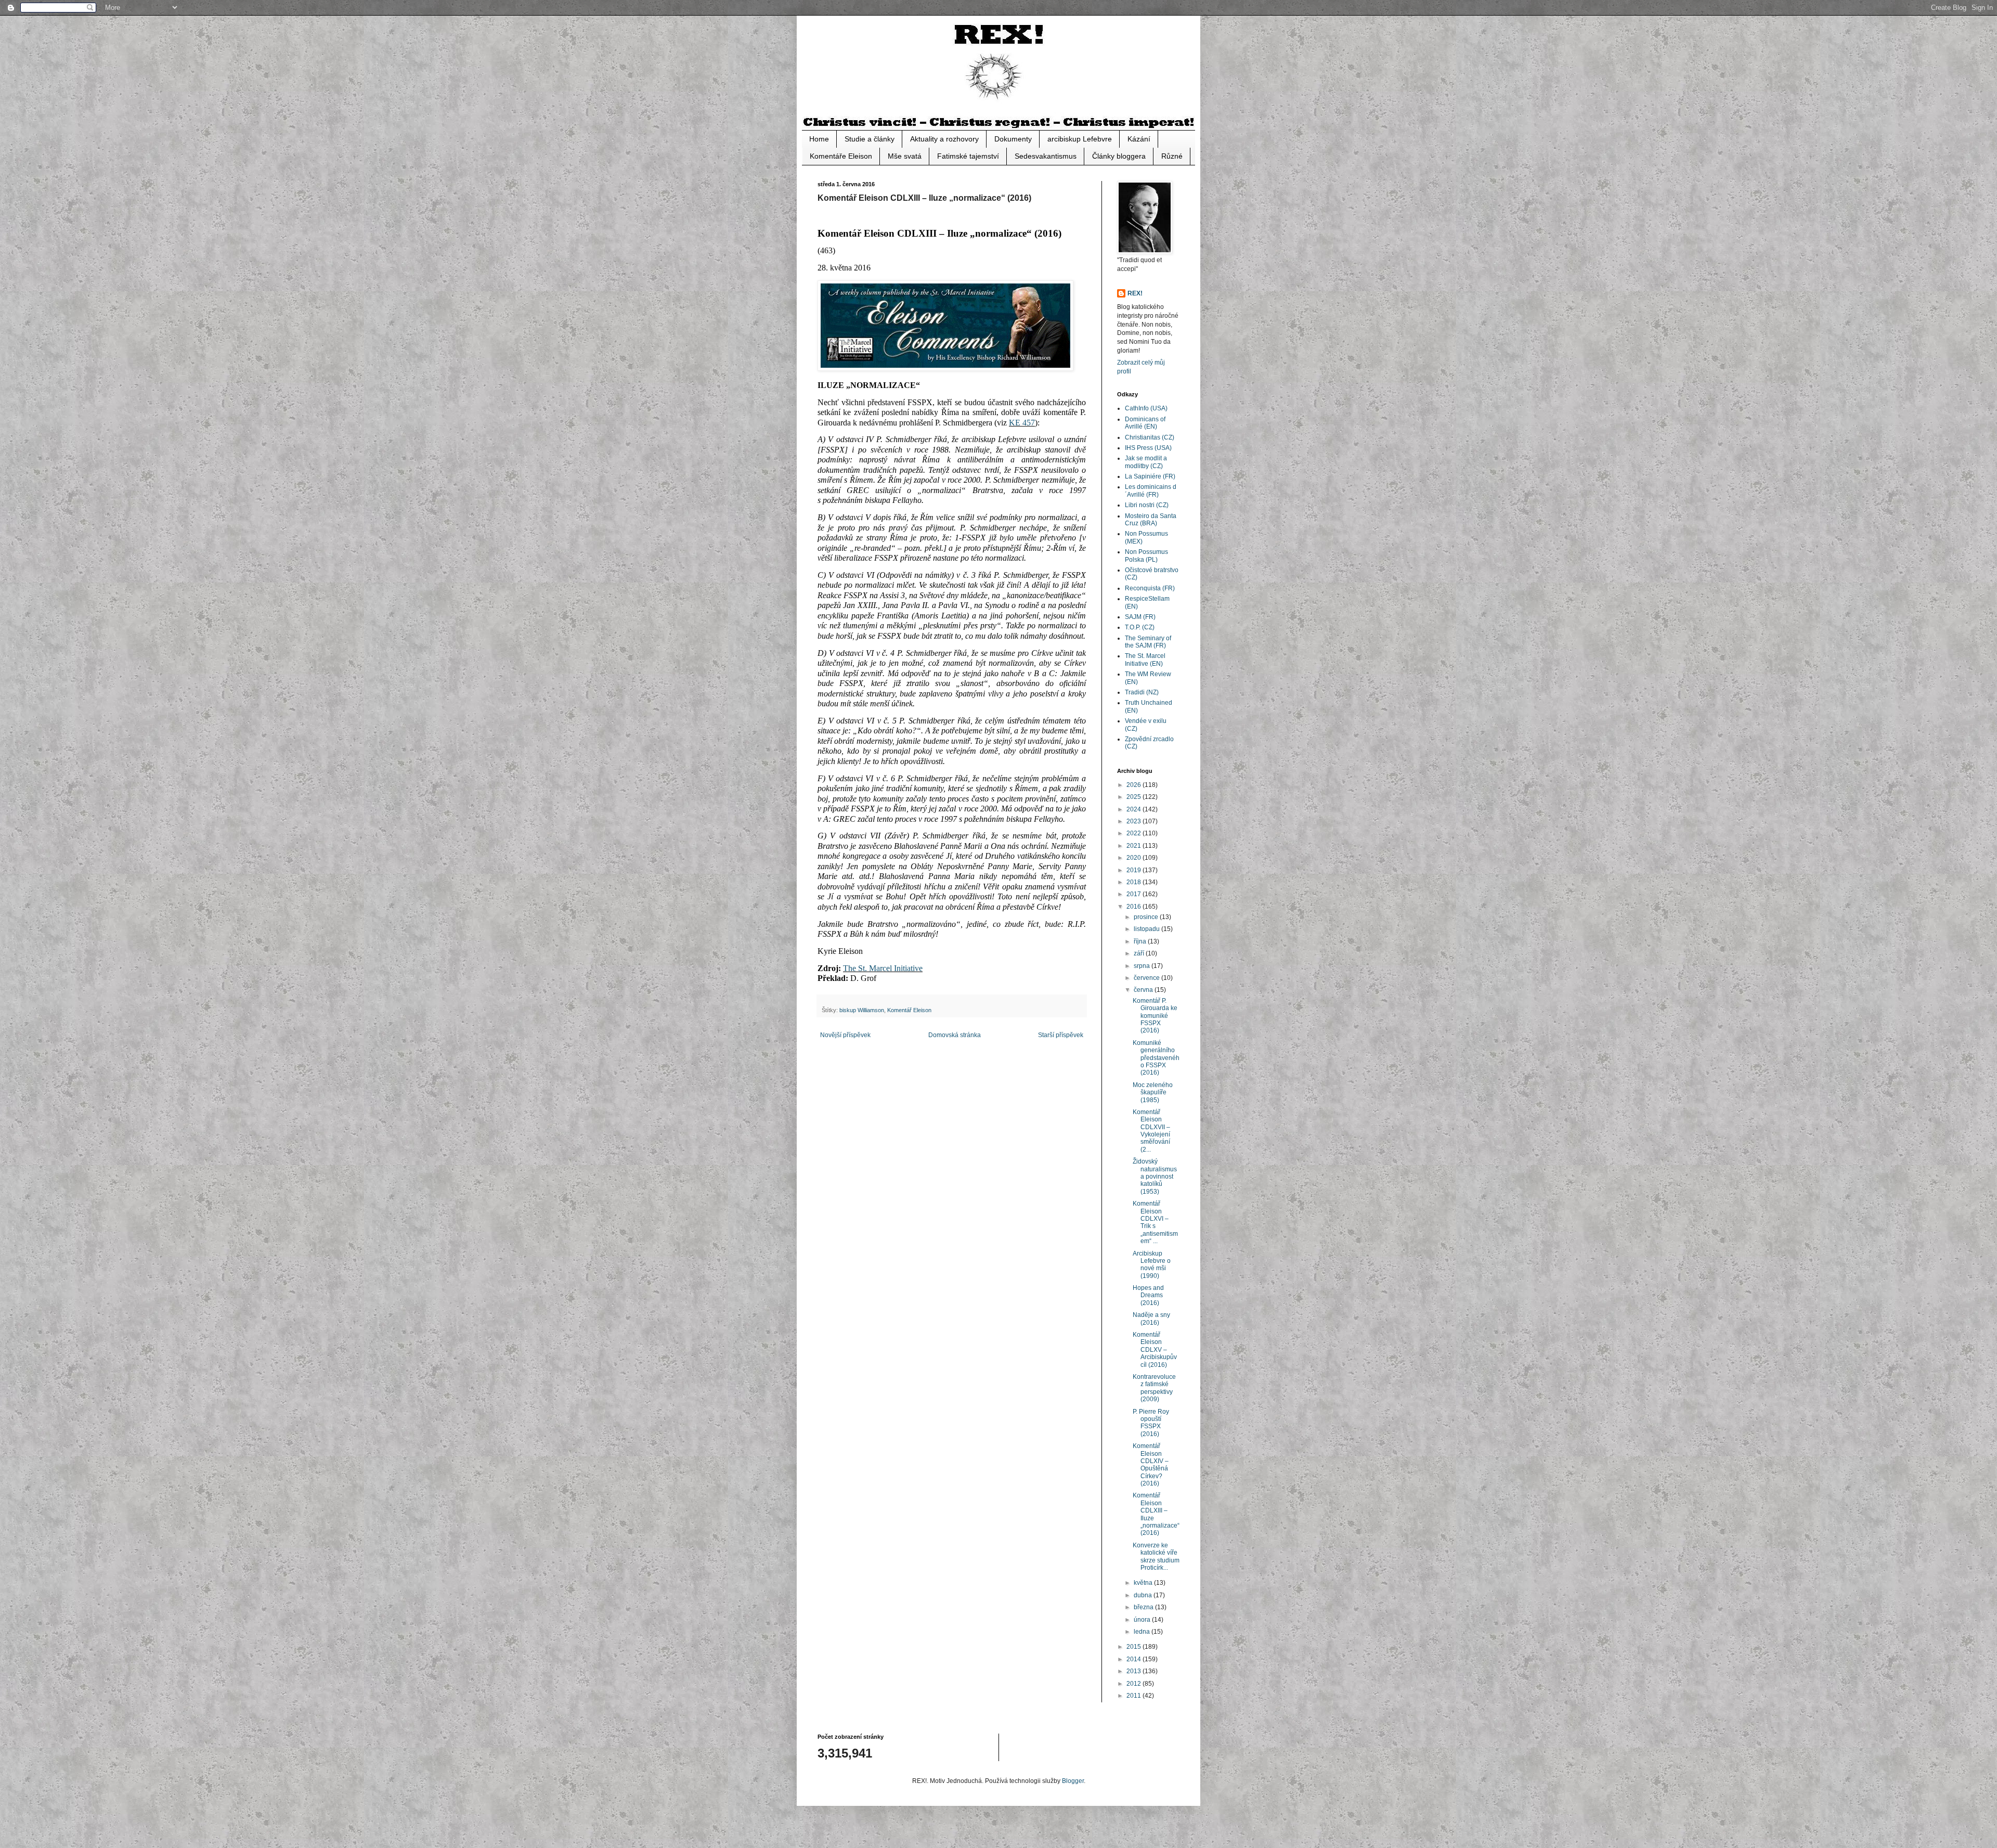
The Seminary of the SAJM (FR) (1148, 642)
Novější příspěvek (845, 1035)
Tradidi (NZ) (1142, 692)
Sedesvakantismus (1046, 156)
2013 (1134, 1671)
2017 (1134, 894)
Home (819, 139)
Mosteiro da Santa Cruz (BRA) (1151, 520)
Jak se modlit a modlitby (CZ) (1146, 462)
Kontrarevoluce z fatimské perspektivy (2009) (1154, 1388)
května (1144, 1583)
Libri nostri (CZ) (1147, 505)
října (1141, 941)
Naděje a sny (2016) (1151, 1319)
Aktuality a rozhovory (944, 139)
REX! (1135, 293)
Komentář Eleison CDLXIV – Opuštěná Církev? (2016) (1151, 1465)
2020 (1134, 858)
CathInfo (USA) (1146, 408)
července (1147, 978)
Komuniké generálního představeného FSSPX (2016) (1156, 1058)
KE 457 (1022, 423)
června (1144, 990)
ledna (1143, 1632)
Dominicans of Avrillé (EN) (1145, 423)
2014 (1134, 1659)
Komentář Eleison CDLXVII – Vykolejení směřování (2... (1151, 1131)
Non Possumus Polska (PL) (1146, 555)
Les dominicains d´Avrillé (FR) (1151, 490)
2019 (1134, 870)
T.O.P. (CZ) (1140, 627)
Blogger (1073, 1781)
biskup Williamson (862, 1010)
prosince (1147, 917)
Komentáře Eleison (841, 156)
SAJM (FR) (1140, 617)
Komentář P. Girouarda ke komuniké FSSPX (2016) (1155, 1016)
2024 (1134, 809)
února (1143, 1620)
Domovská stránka (955, 1035)
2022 (1134, 833)
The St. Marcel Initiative (883, 968)
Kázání (1139, 139)
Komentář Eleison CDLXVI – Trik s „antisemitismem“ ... (1155, 1222)
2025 (1134, 797)
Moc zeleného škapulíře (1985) (1153, 1093)
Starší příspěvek (1061, 1035)
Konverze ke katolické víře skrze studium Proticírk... (1156, 1556)
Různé (1172, 156)
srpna (1143, 966)
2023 (1134, 821)
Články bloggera (1119, 156)
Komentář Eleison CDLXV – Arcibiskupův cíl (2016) (1155, 1350)
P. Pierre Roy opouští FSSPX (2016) (1151, 1423)
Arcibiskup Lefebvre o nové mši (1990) (1152, 1265)
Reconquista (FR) (1150, 588)
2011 (1134, 1696)
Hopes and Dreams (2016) (1148, 1295)
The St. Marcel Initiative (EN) (1145, 660)
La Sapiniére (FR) (1150, 476)
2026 (1134, 785)
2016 (1134, 907)
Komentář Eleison (909, 1010)
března (1144, 1607)
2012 (1134, 1684)
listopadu (1147, 929)
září (1140, 953)
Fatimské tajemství (968, 156)
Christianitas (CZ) (1150, 437)
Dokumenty (1013, 139)
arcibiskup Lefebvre (1080, 139)
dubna (1144, 1595)
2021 (1134, 846)
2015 (1134, 1647)
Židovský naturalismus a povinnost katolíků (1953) (1155, 1177)
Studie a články (870, 139)
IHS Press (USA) (1148, 448)
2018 (1134, 882)
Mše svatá (905, 156)
